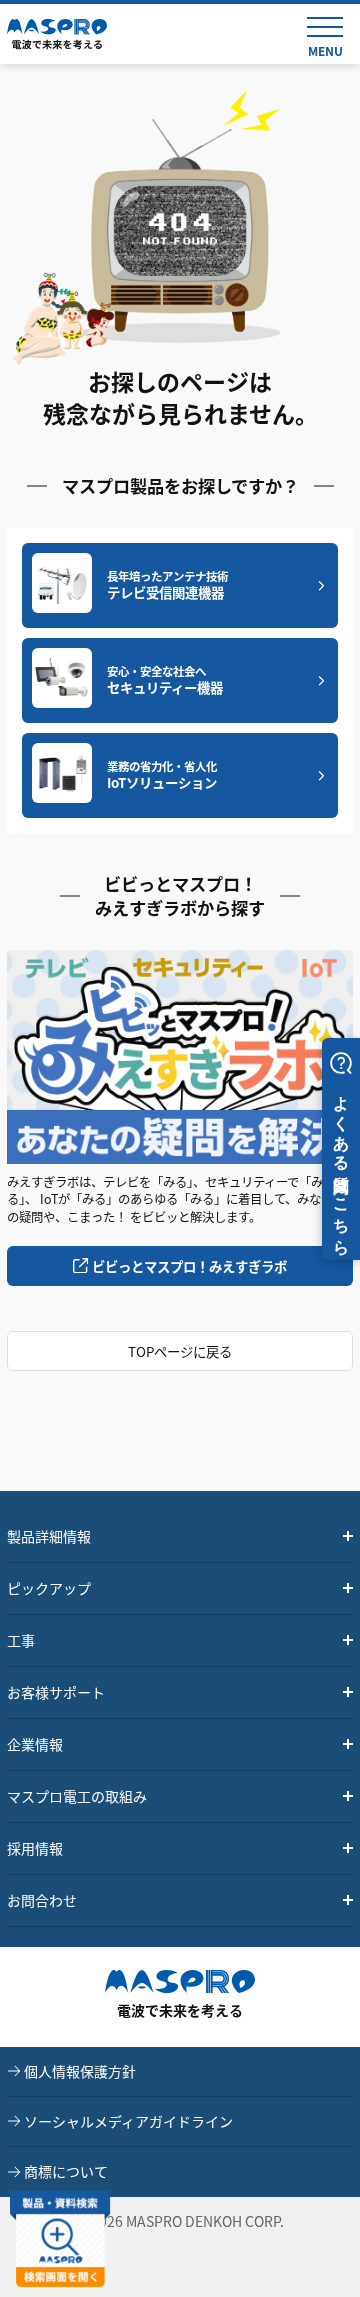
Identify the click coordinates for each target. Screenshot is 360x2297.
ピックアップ (49, 1588)
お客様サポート (56, 1692)
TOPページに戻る (180, 1351)
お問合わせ (42, 1900)
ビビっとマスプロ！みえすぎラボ (189, 1266)
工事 (21, 1640)
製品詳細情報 (49, 1536)
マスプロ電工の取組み (77, 1796)
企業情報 (35, 1744)
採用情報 (35, 1848)
